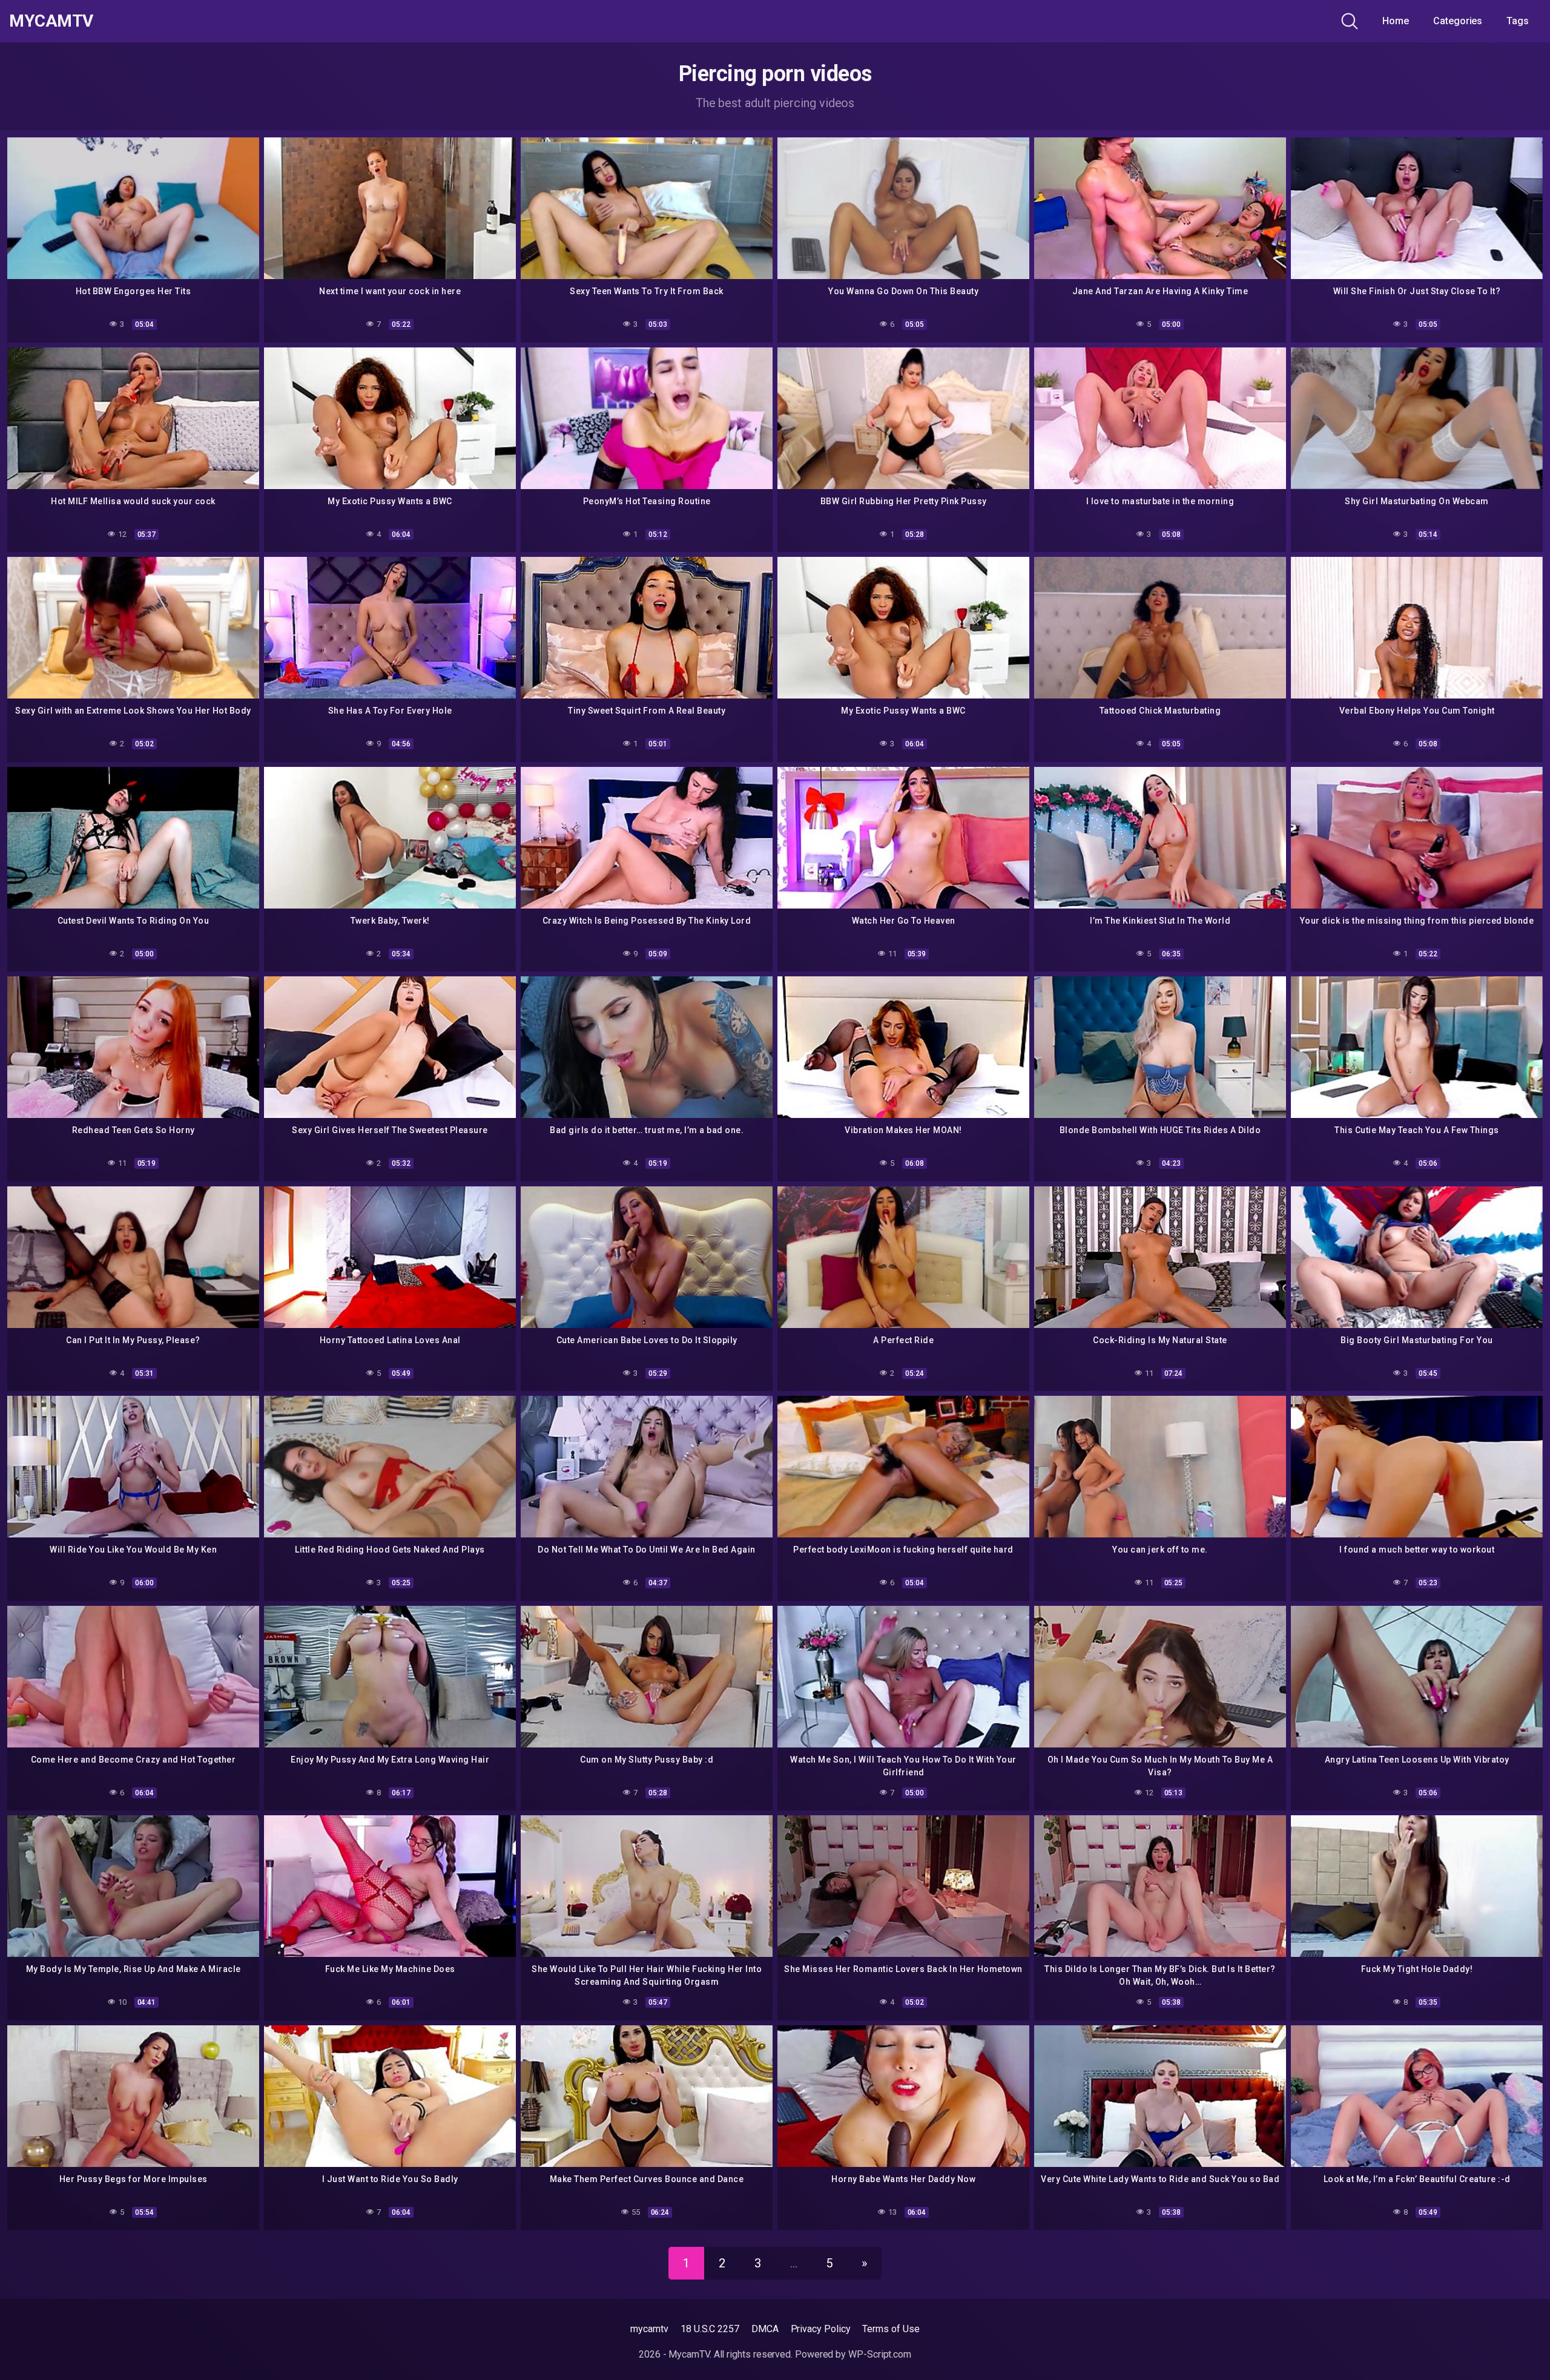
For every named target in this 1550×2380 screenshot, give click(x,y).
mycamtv (649, 2329)
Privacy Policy (821, 2329)
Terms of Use (891, 2329)
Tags (1518, 21)
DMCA (765, 2329)
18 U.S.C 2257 (710, 2329)
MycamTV (51, 21)
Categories (1458, 21)
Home (1396, 21)
